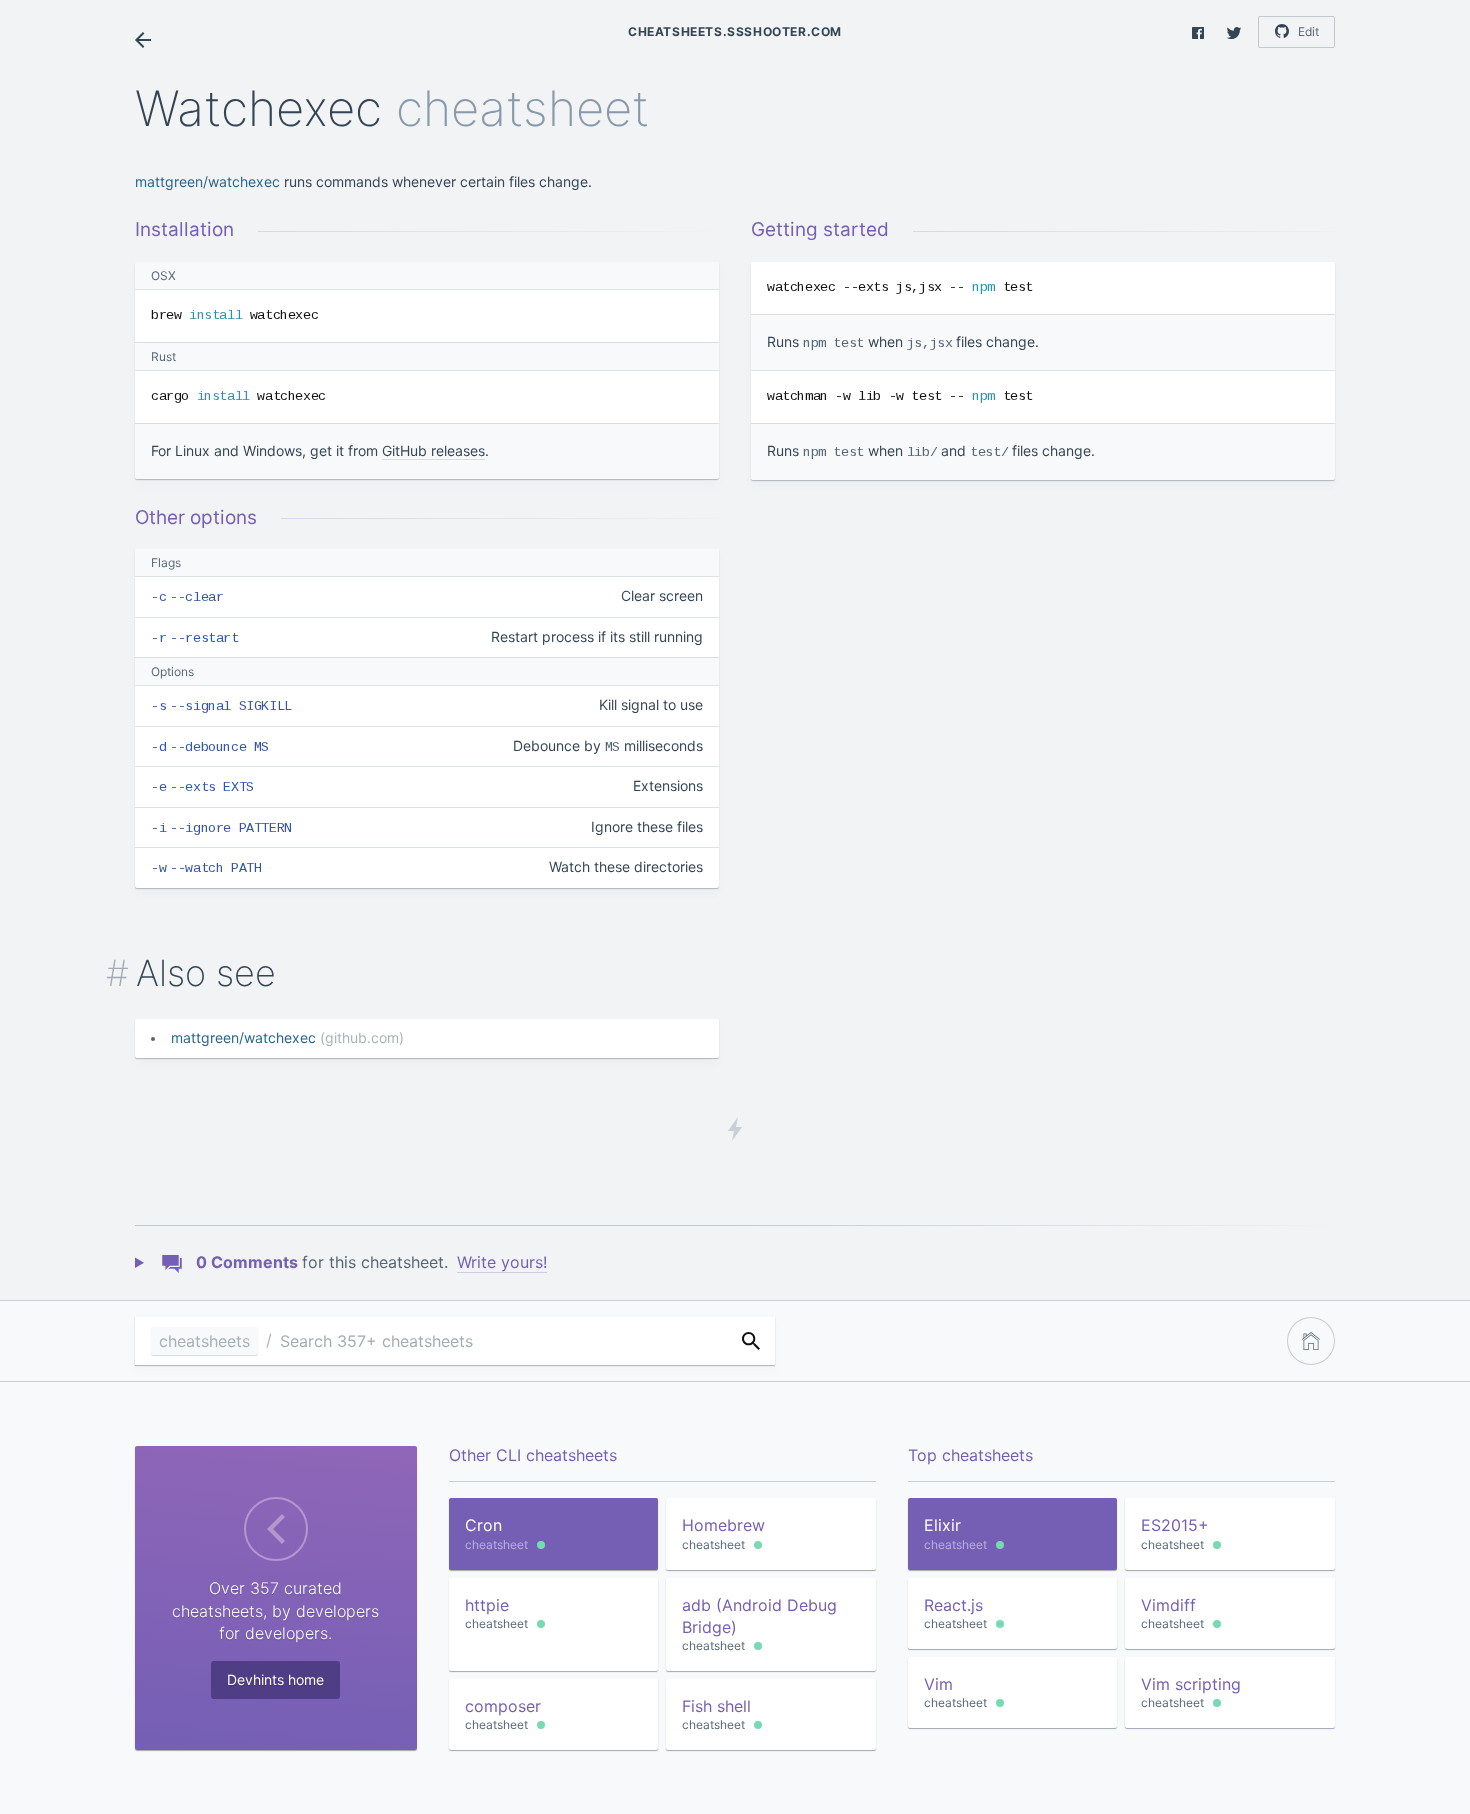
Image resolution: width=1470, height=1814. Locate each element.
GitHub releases (433, 450)
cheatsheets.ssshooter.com (735, 31)
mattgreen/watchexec (207, 181)
